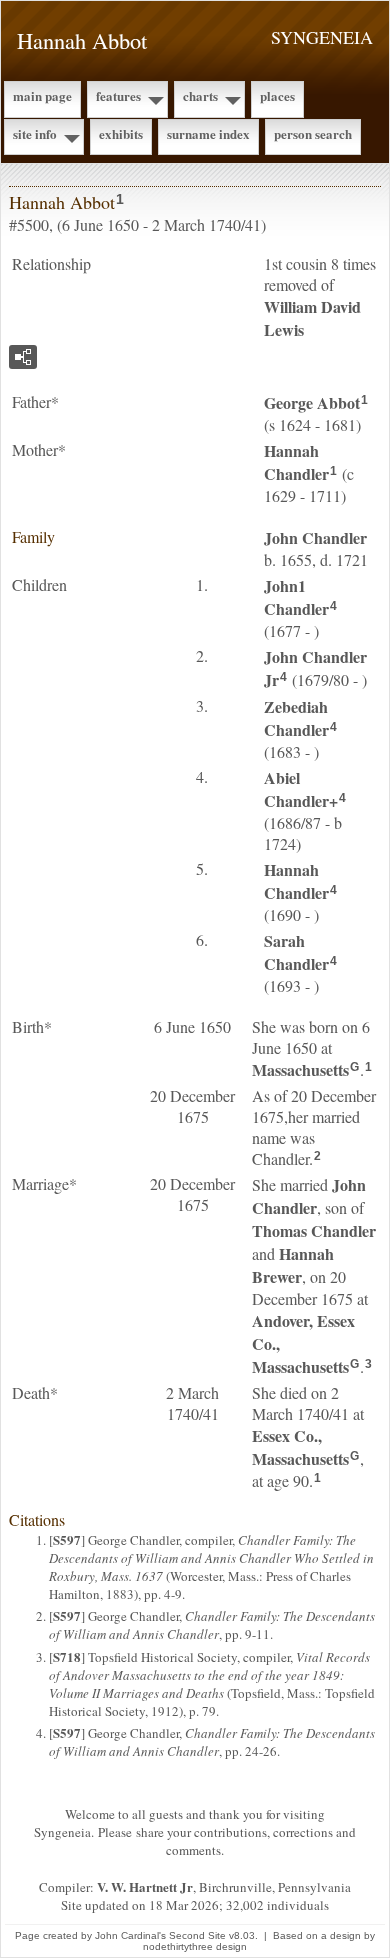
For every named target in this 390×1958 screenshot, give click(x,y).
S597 (67, 1539)
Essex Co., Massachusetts (300, 1447)
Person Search (313, 133)
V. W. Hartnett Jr (145, 1886)
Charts (200, 95)
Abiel (296, 789)
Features (118, 95)
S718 (67, 1656)
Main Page (42, 95)
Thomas (314, 1230)
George (312, 402)
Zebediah (296, 718)
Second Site (197, 1935)
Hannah (296, 462)
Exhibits (121, 133)
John (315, 537)
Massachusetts (300, 1069)
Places (277, 95)
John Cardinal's (130, 1935)
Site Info (35, 133)
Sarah (296, 952)
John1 (296, 597)
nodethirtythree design (195, 1946)
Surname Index (208, 133)
